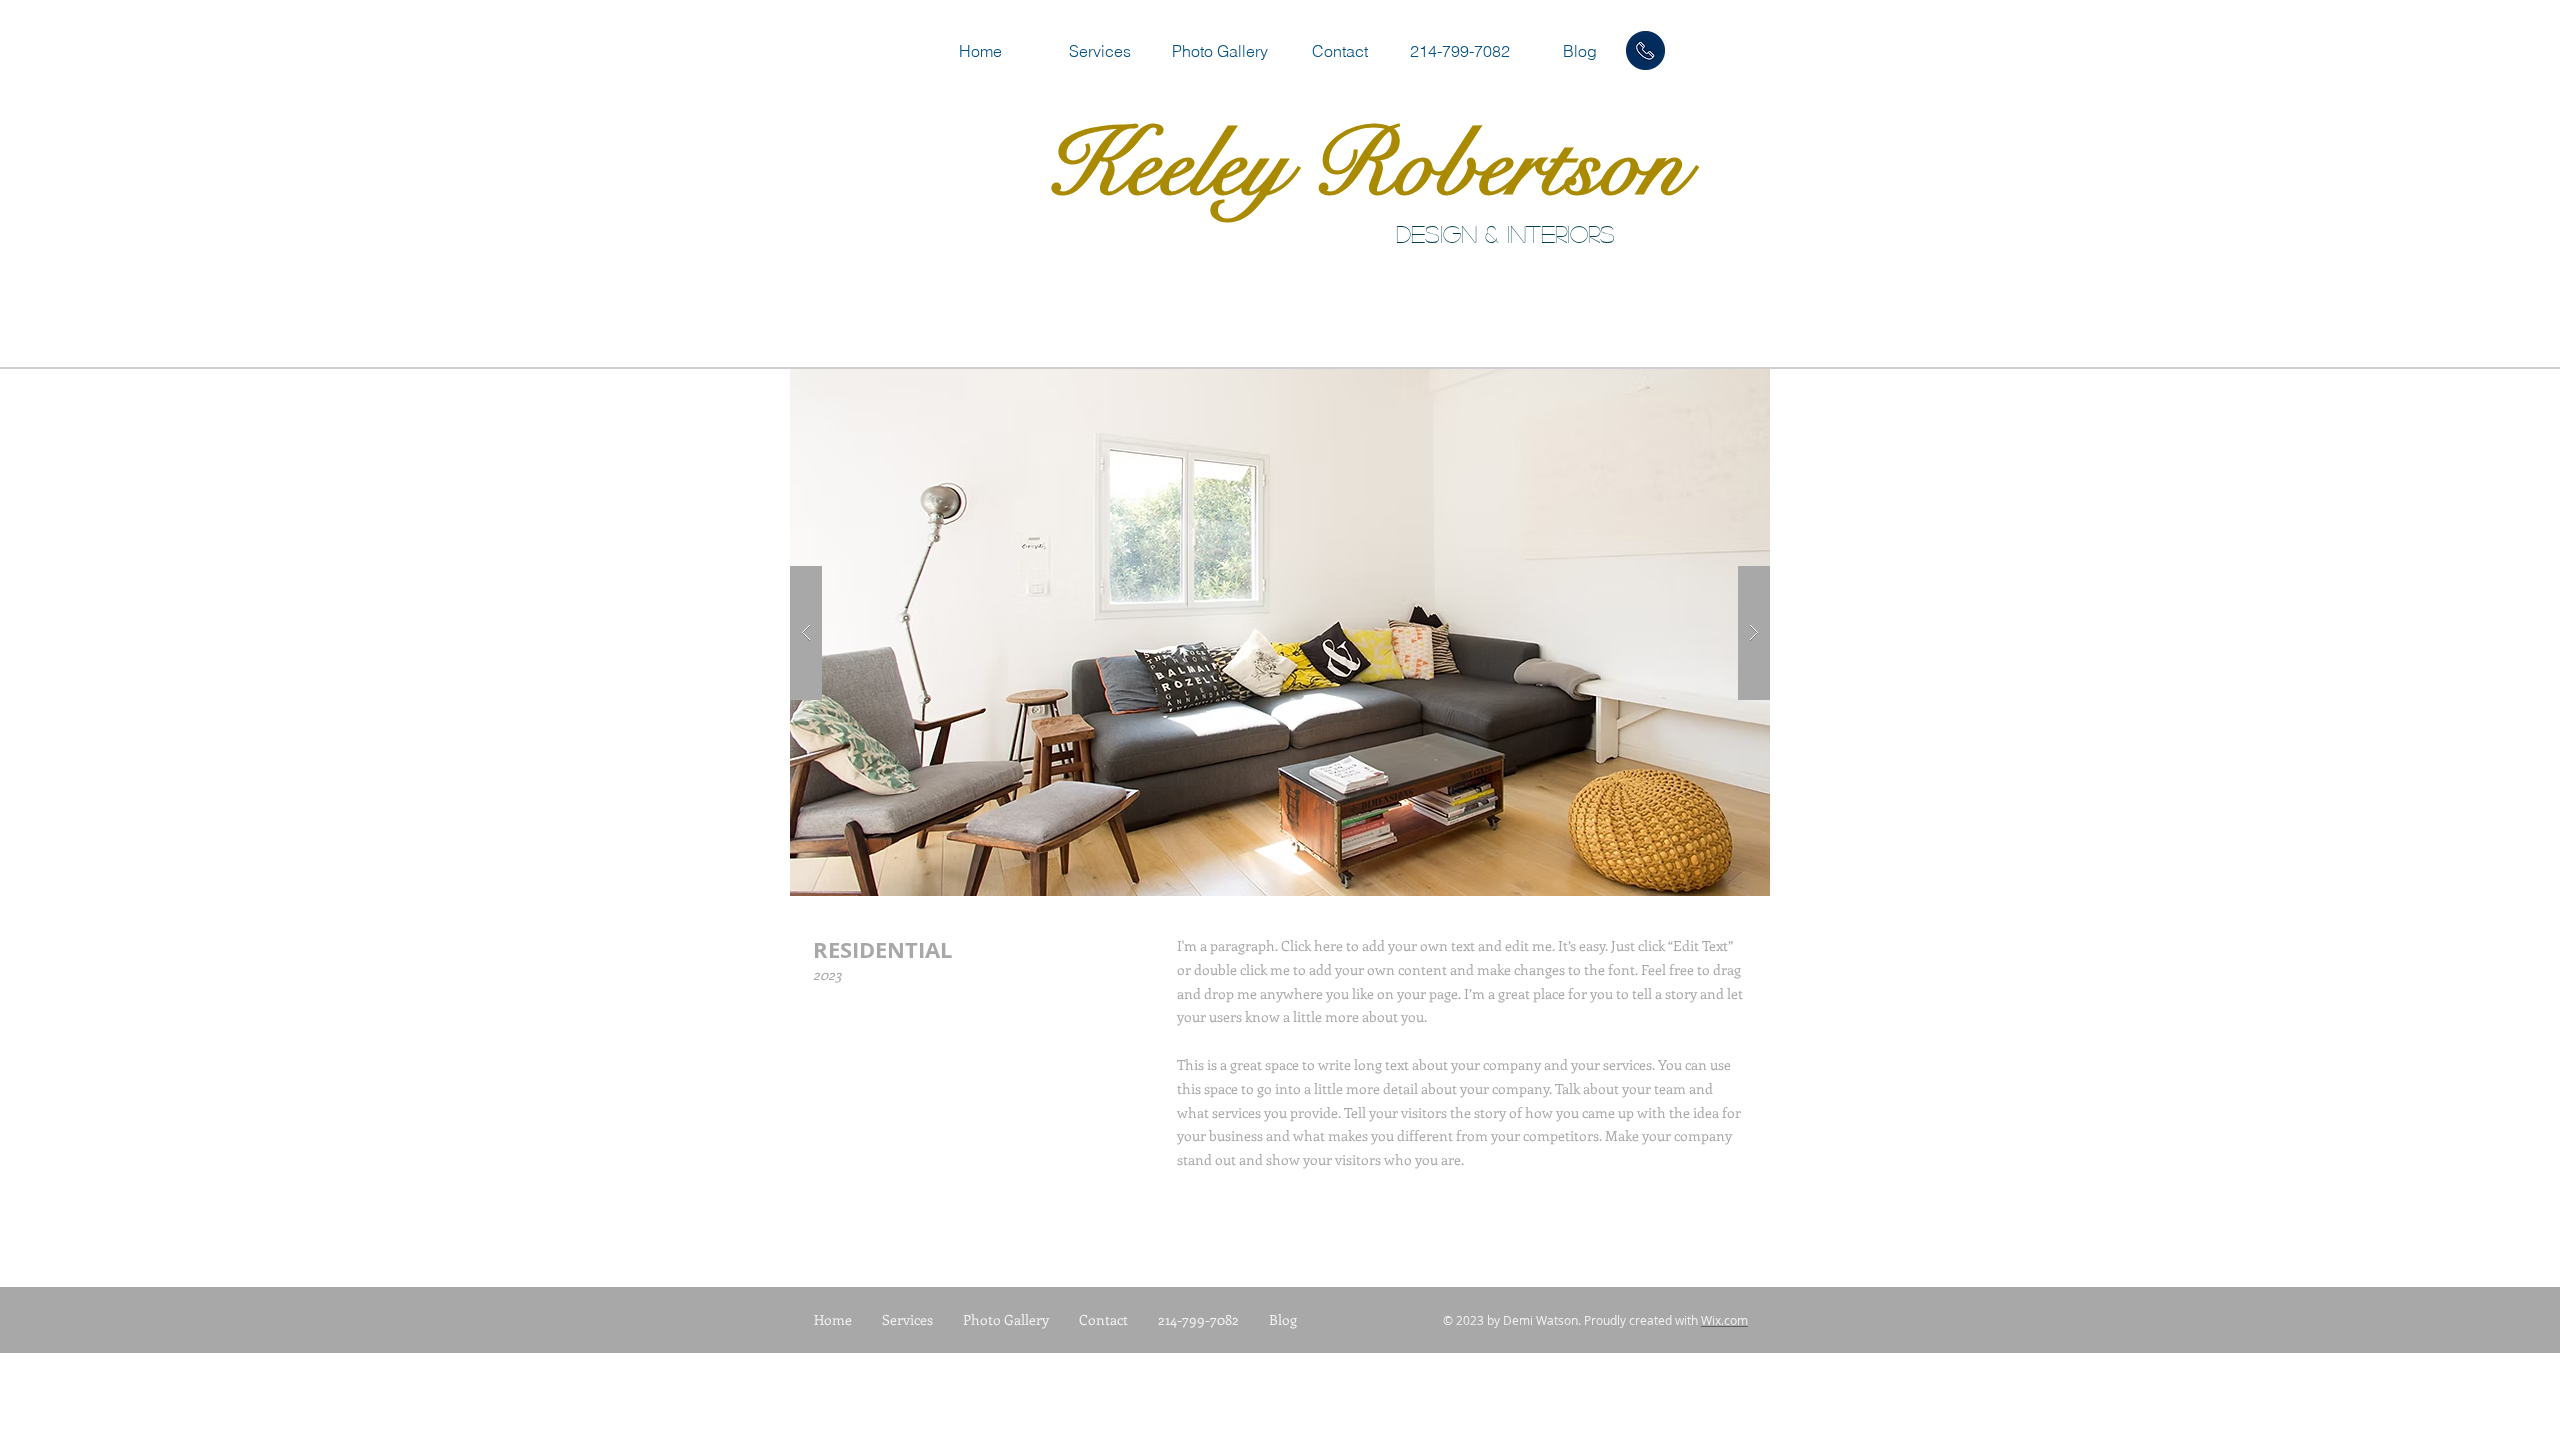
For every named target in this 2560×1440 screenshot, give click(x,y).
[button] (1280, 632)
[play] (1723, 385)
